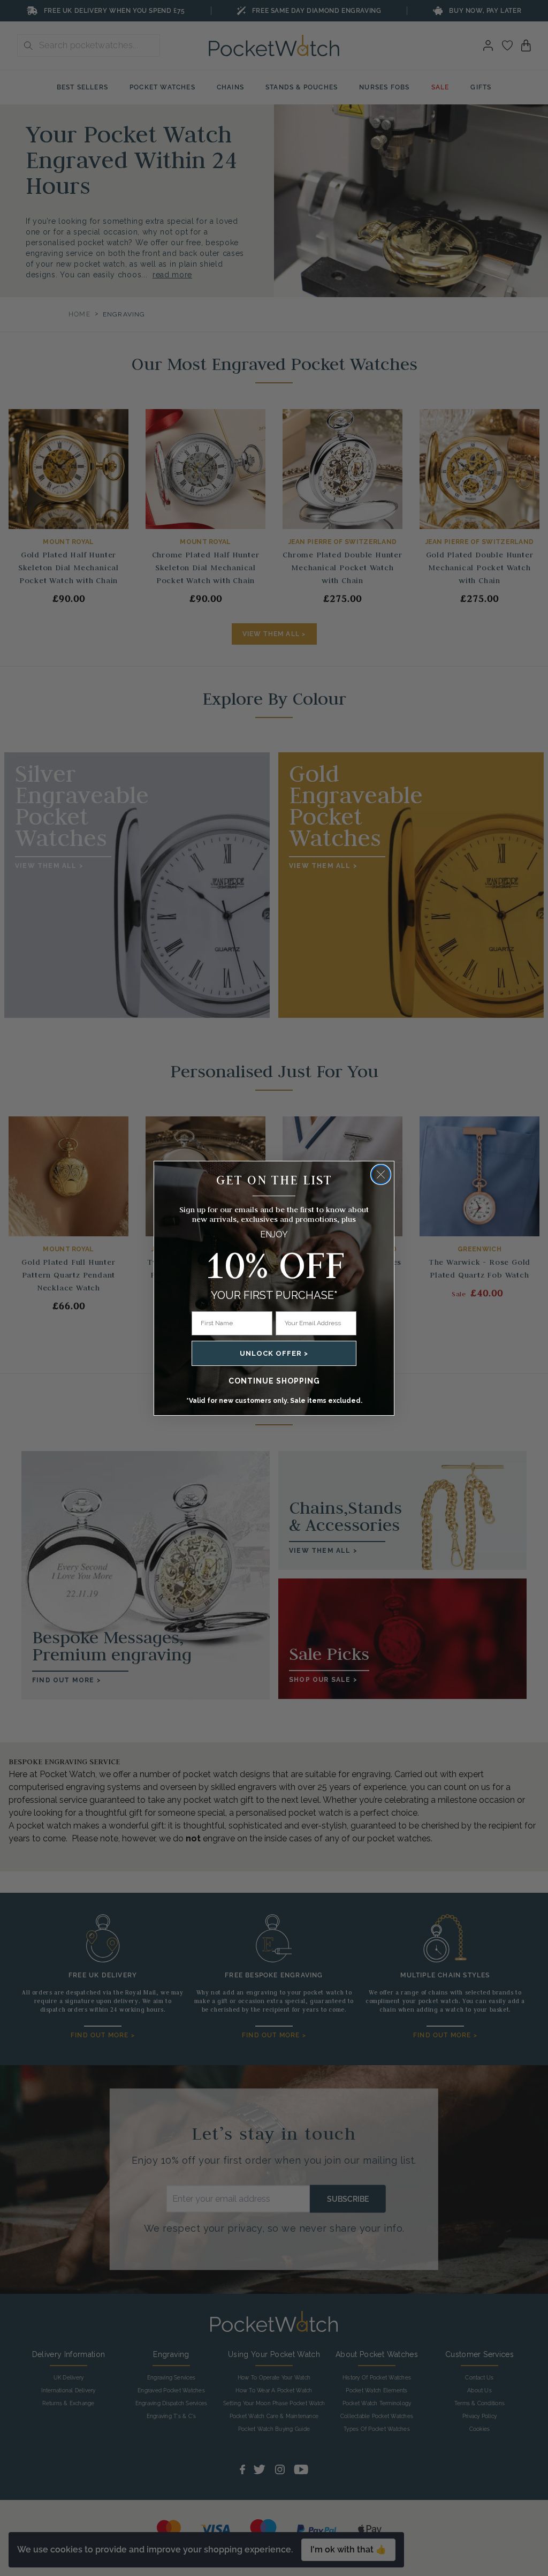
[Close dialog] (381, 1174)
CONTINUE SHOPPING (274, 1381)
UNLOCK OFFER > (274, 1353)
